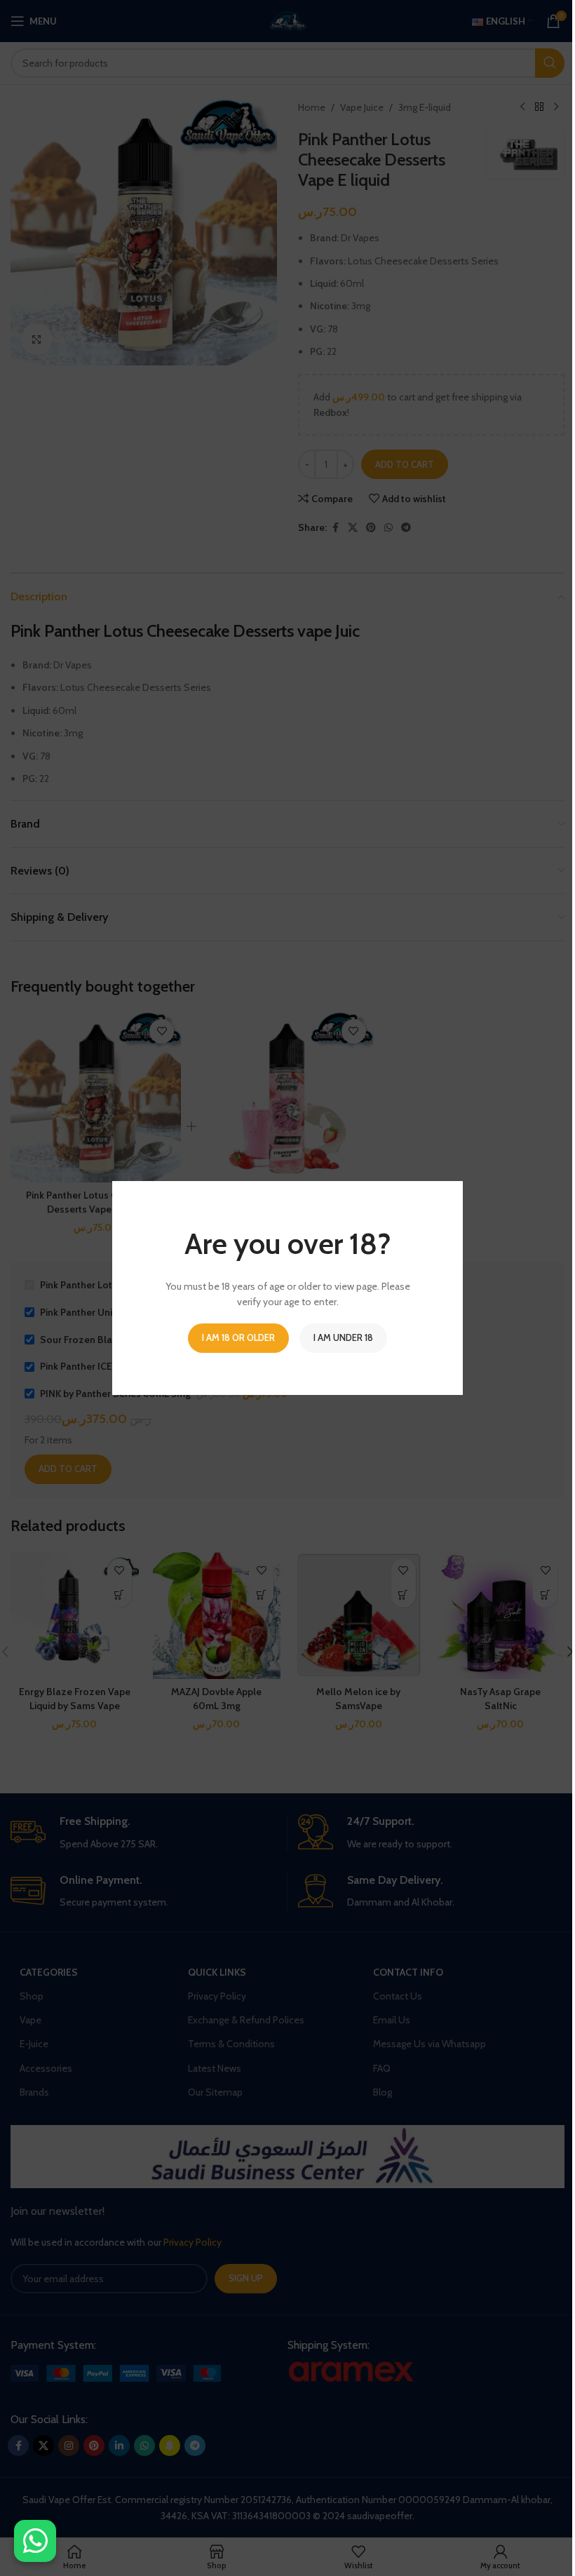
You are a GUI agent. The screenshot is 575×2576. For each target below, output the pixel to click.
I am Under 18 (343, 1337)
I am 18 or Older (238, 1337)
